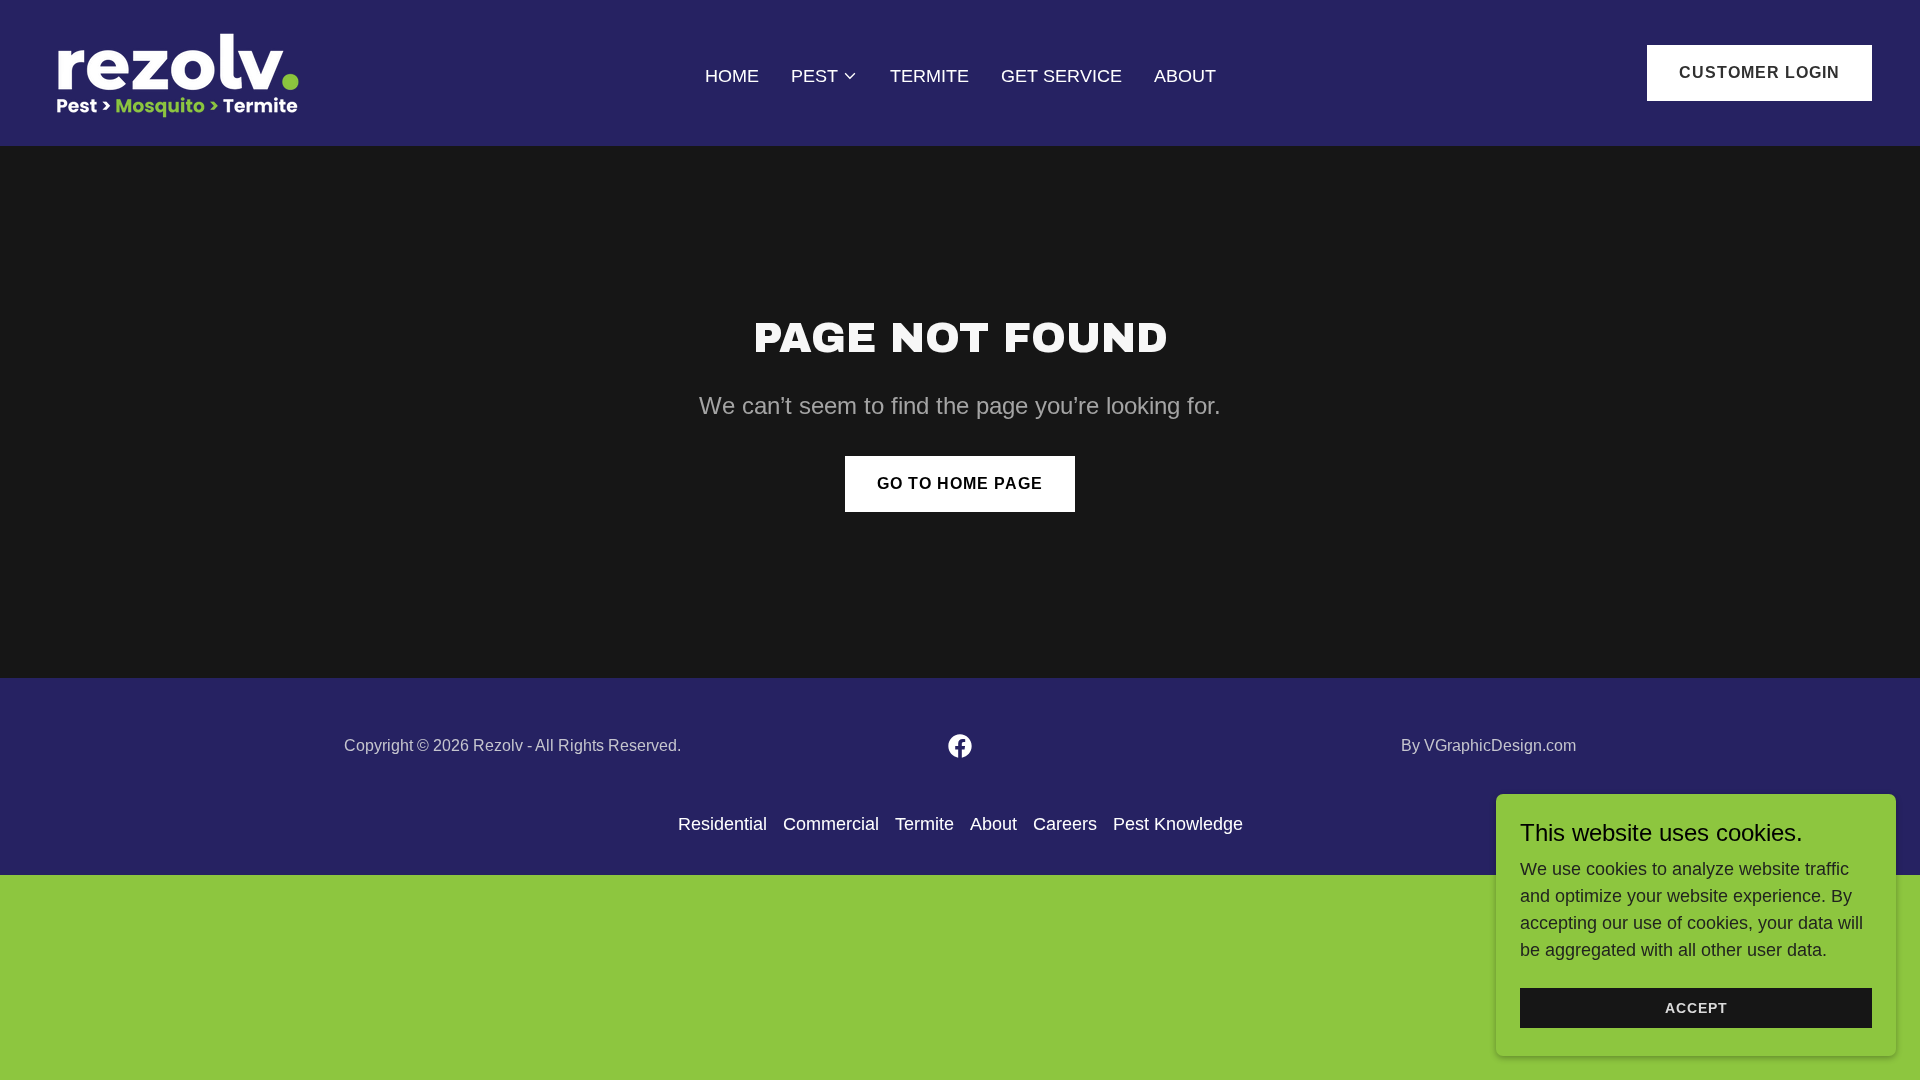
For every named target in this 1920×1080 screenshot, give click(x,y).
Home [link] (732, 76)
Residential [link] (722, 824)
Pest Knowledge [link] (1178, 824)
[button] (824, 76)
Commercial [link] (831, 824)
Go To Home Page (960, 483)
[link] (177, 72)
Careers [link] (1065, 824)
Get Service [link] (1061, 76)
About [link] (1185, 76)
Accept (1696, 1008)
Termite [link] (929, 76)
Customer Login (1759, 72)
